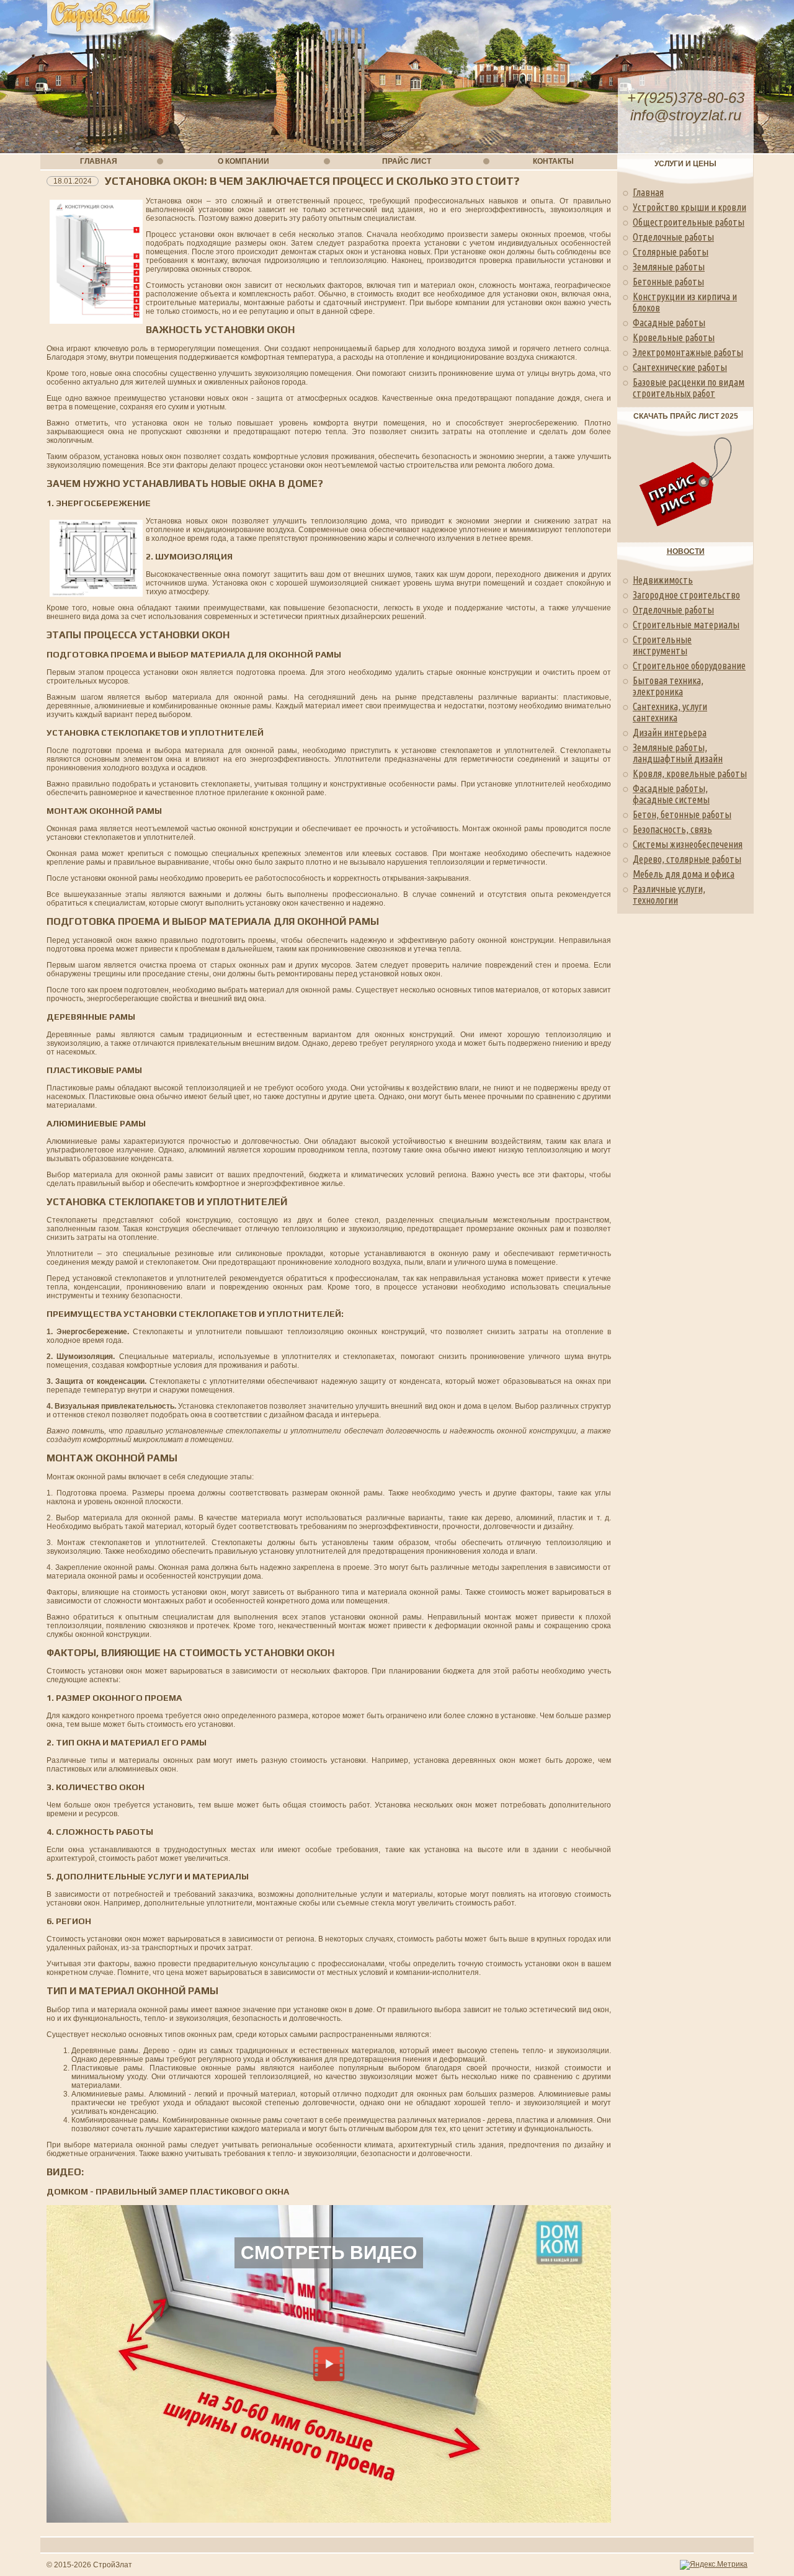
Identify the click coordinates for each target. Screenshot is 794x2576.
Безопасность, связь (672, 829)
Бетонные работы (668, 282)
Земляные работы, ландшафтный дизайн (678, 753)
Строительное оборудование (689, 666)
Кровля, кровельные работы (690, 773)
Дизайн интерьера (670, 733)
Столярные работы (671, 252)
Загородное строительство (686, 595)
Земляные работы (669, 267)
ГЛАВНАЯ (99, 161)
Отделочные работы (673, 237)
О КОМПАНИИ (243, 161)
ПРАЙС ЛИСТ (407, 161)
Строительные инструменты (662, 645)
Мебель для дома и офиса (684, 874)
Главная (648, 192)
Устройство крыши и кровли (689, 207)
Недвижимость (663, 580)
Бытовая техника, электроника (668, 686)
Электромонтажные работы (688, 352)
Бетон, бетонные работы (682, 814)
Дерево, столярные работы (687, 859)
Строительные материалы (686, 625)
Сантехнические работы (680, 367)
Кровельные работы (674, 337)
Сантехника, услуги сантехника (670, 712)
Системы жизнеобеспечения (688, 844)
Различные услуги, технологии (669, 894)
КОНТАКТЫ (553, 161)
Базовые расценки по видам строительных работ (689, 388)
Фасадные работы (669, 323)
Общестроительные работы (689, 222)
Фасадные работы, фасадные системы (671, 794)
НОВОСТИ (686, 551)
